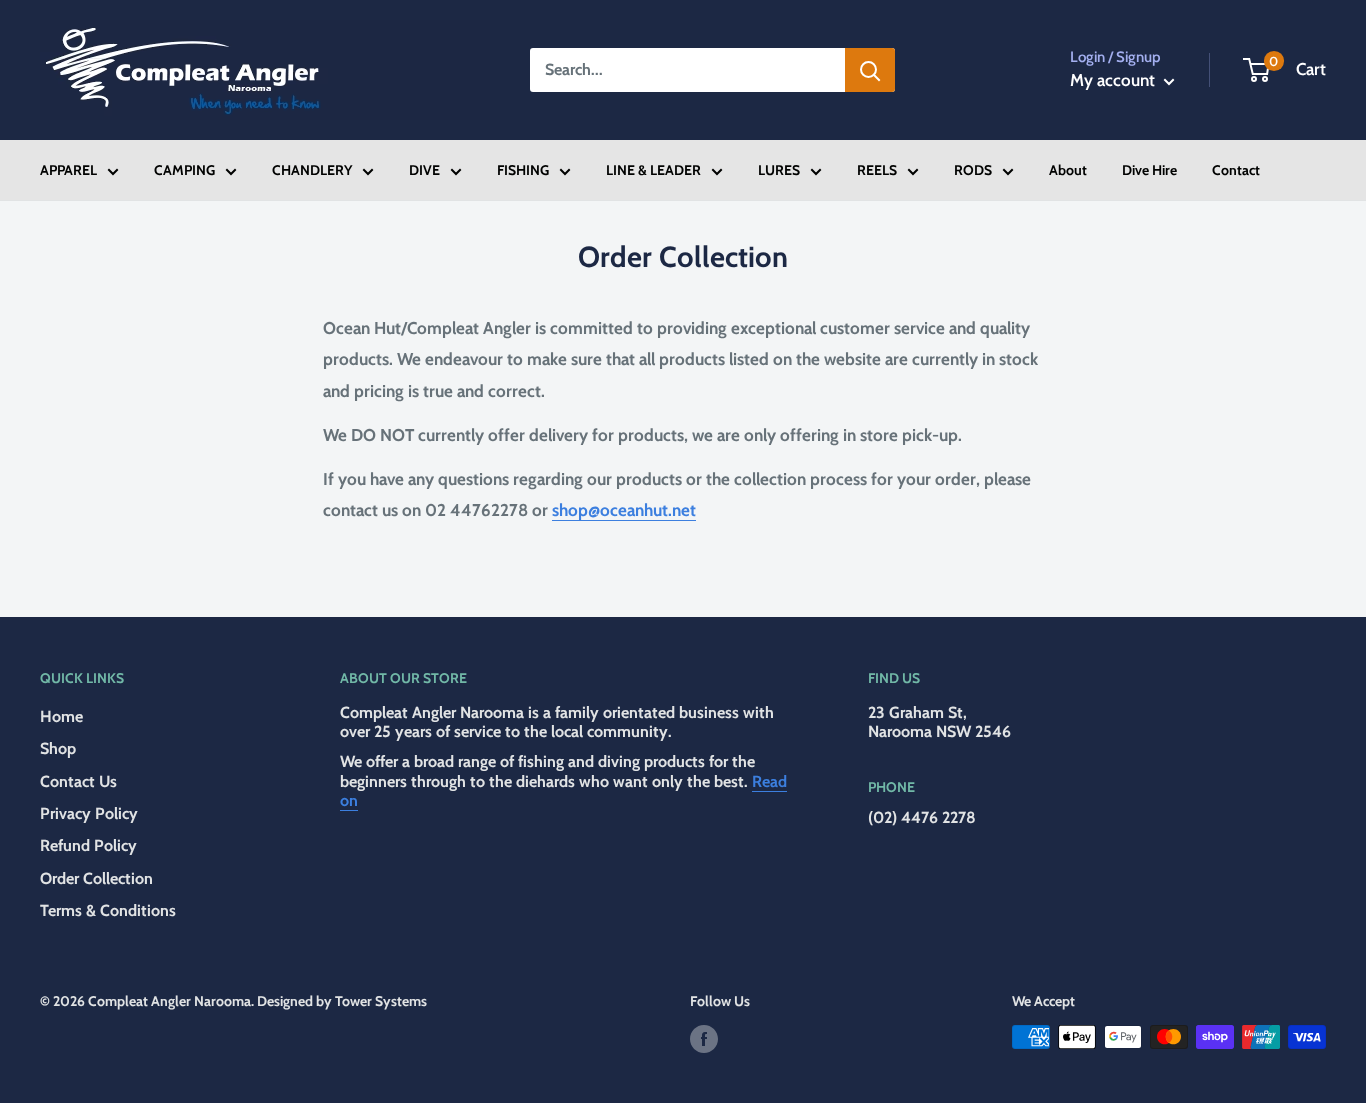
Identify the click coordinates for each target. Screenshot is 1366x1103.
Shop (58, 748)
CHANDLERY (312, 170)
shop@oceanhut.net (624, 510)
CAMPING (184, 170)
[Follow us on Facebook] (704, 1039)
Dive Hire (1149, 170)
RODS (973, 170)
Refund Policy (88, 845)
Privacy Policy (89, 813)
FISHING (523, 170)
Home (61, 716)
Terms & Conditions (108, 910)
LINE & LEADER (653, 170)
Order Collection (96, 878)
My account (1114, 80)
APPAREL (68, 170)
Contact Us (78, 781)
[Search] (870, 70)
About (1068, 170)
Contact (1236, 170)
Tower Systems (381, 1001)
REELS (877, 170)
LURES (779, 170)
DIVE (424, 170)
